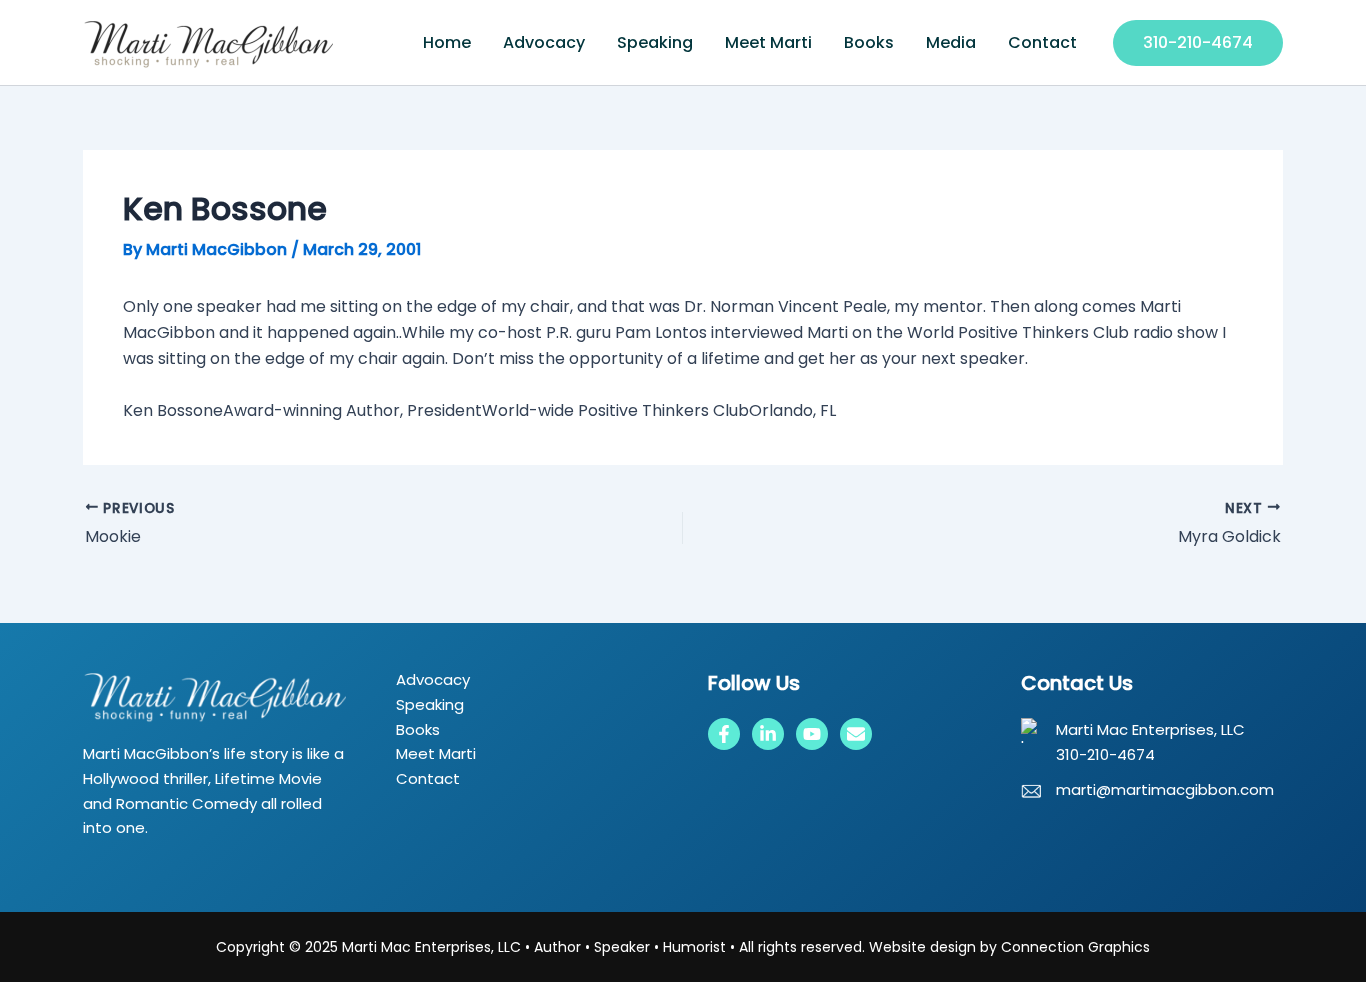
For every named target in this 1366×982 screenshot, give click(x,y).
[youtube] (812, 734)
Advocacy (544, 42)
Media (951, 42)
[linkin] (768, 734)
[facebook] (724, 734)
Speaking (655, 42)
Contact (1042, 42)
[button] (1198, 43)
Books (869, 42)
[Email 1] (856, 734)
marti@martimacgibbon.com (1165, 789)
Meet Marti (768, 42)
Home (447, 42)
